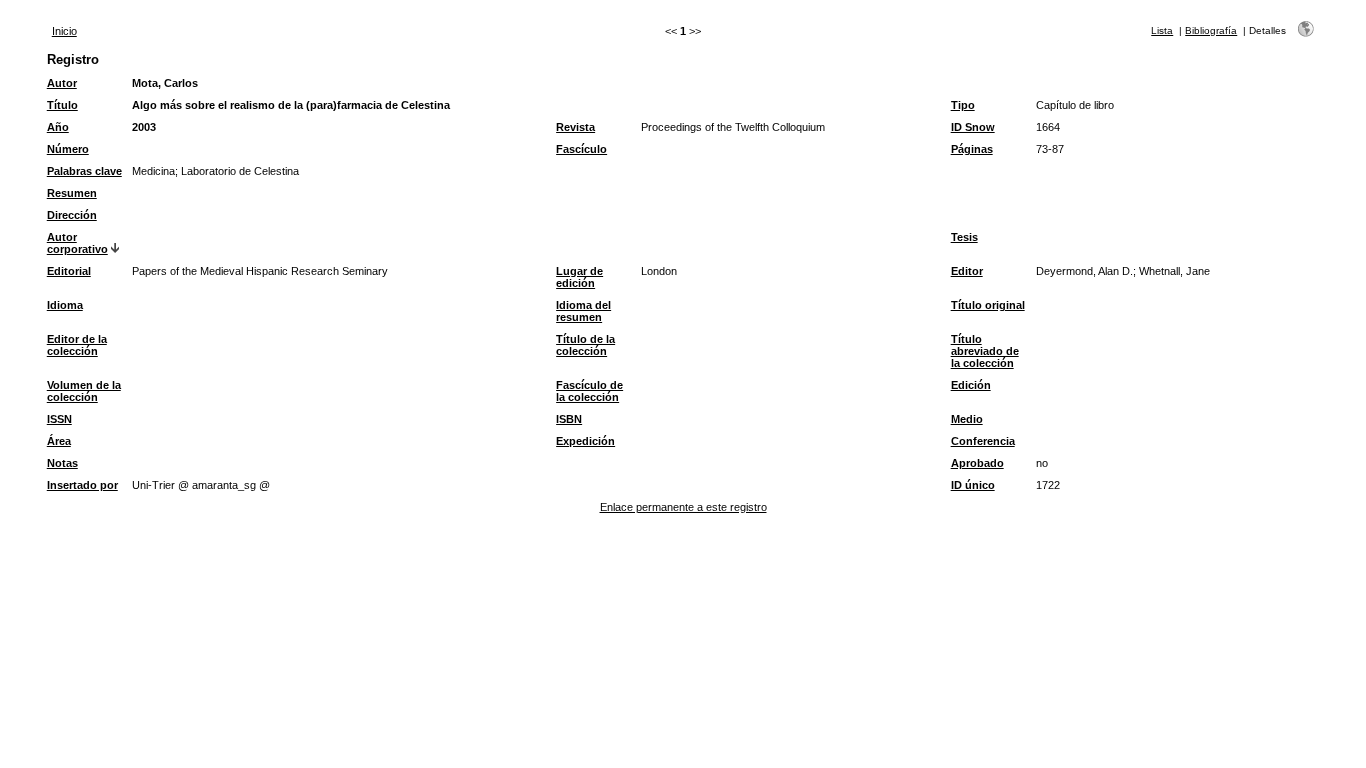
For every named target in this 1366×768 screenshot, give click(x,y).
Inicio (64, 31)
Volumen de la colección (84, 391)
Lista (1162, 30)
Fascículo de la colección (589, 391)
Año (58, 127)
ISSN (59, 419)
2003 (144, 127)
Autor (62, 83)
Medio (967, 419)
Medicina (153, 171)
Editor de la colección (77, 345)
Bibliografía (1211, 30)
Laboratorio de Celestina (240, 171)
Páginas (972, 149)
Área (59, 441)
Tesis (964, 237)
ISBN (569, 419)
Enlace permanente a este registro (683, 507)
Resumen (72, 193)
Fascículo (581, 149)
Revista (575, 127)
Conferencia (983, 441)
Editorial (69, 271)
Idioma (65, 305)
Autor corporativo (77, 243)
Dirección (72, 215)
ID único (973, 485)
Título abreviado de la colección (985, 351)
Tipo (963, 105)
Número (68, 149)
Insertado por (82, 485)
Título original (988, 305)
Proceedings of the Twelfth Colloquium (733, 127)
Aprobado (977, 463)
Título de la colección (585, 345)
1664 (1048, 127)
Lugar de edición (579, 277)
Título (62, 105)
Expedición (585, 441)
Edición (971, 385)
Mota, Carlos (165, 83)
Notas (62, 463)
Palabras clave (84, 171)
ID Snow (973, 127)
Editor (967, 271)
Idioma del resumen (583, 311)
